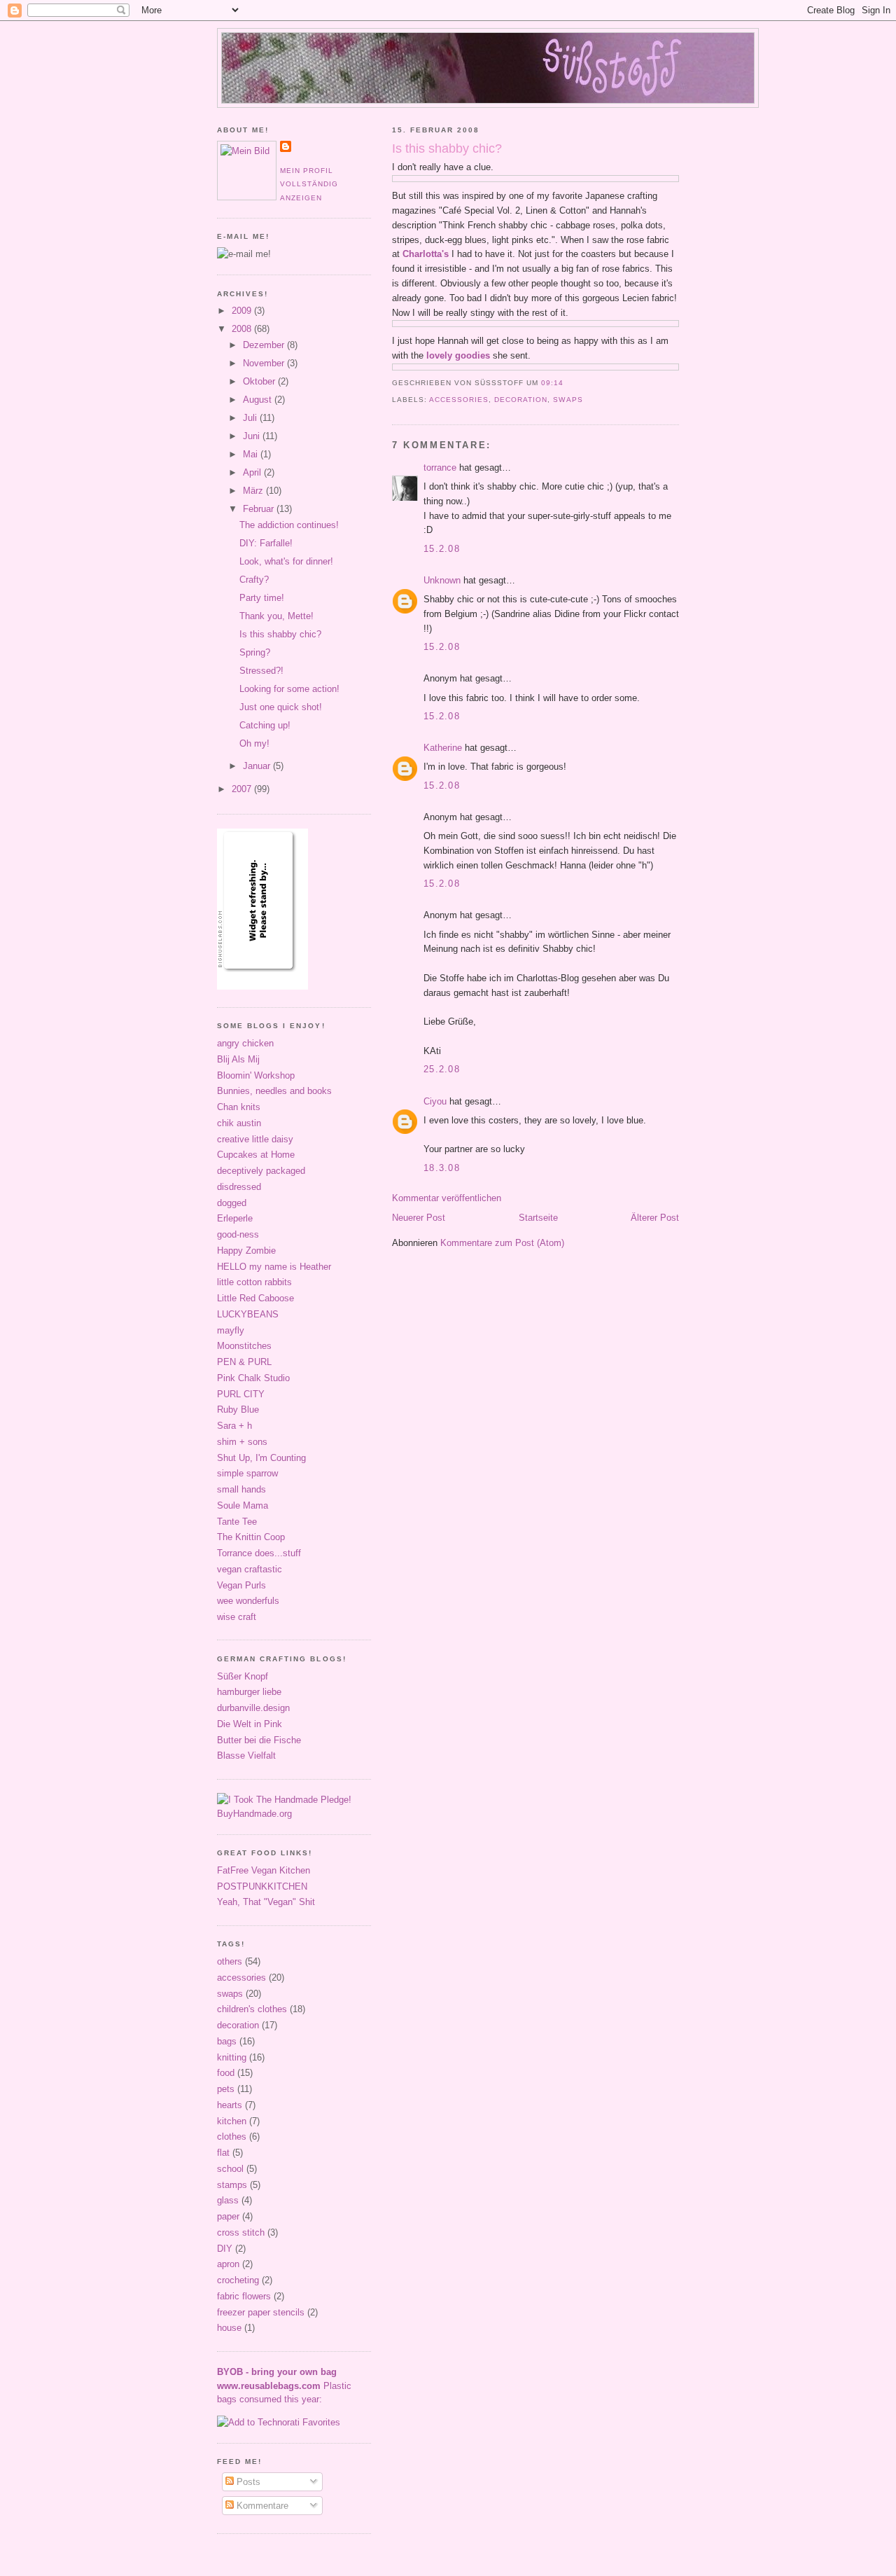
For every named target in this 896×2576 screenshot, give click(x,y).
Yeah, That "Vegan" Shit (266, 1902)
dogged (232, 1203)
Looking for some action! (289, 689)
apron (228, 2264)
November (265, 363)
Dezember (265, 345)
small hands (241, 1489)
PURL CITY (241, 1394)
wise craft (237, 1617)
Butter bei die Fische (259, 1740)
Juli (251, 418)
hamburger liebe (249, 1692)
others (230, 1961)
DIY (225, 2249)
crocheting (238, 2280)
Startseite (538, 1218)
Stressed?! (261, 671)
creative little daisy (255, 1139)
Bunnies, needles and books (274, 1091)
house (229, 2328)
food (226, 2073)
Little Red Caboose (255, 1298)
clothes (232, 2137)
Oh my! (254, 743)
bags (227, 2041)
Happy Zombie (246, 1251)
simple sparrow (247, 1473)
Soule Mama (243, 1505)
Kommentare (261, 2506)
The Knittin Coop (251, 1537)
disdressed (239, 1187)
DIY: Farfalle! (266, 543)
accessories (459, 400)
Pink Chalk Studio (253, 1378)
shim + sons (242, 1442)
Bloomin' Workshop (256, 1075)
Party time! (262, 598)
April (253, 472)
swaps (568, 400)
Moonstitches (244, 1346)
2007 (243, 789)
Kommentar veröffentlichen (447, 1198)
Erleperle (235, 1218)
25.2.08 (442, 1069)
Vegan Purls (241, 1585)
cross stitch (241, 2232)
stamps (232, 2185)
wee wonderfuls (248, 1601)
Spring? (255, 652)
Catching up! (265, 725)
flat (223, 2153)
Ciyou (435, 1101)
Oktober (260, 381)
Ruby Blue (238, 1410)
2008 (243, 329)
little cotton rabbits (254, 1282)
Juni (253, 436)
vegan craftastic (250, 1569)
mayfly (231, 1330)
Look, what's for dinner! (286, 561)
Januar (258, 766)
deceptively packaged (261, 1171)
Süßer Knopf (243, 1676)
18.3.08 (442, 1168)
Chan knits (239, 1107)
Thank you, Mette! (276, 616)
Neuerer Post (419, 1218)
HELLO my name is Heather (274, 1267)
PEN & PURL (244, 1362)
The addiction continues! (289, 525)
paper (228, 2216)
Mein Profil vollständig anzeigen (309, 184)
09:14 (552, 383)
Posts (247, 2482)
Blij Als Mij (238, 1059)
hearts (230, 2105)
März (254, 491)
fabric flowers (244, 2296)
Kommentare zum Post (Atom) (502, 1243)
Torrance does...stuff (259, 1553)
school (230, 2169)
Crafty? (254, 580)
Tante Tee (237, 1522)
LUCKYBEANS (248, 1314)
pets (226, 2089)
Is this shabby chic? (447, 148)
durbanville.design (253, 1708)
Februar (260, 509)
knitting (232, 2057)
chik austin (239, 1123)
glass (228, 2200)
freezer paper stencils (261, 2312)
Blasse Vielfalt (246, 1756)
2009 (243, 311)
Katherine (443, 748)
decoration (521, 400)
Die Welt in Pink (250, 1724)
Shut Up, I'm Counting (261, 1458)
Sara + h (234, 1426)
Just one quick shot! (281, 707)
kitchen (232, 2121)
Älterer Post (655, 1218)
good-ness (238, 1234)
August (259, 400)
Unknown (442, 580)
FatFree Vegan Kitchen (264, 1870)
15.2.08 (442, 549)
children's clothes (252, 2009)
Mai (252, 454)
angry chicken (245, 1043)
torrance (440, 468)
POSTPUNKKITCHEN (262, 1886)
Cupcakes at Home (256, 1155)
